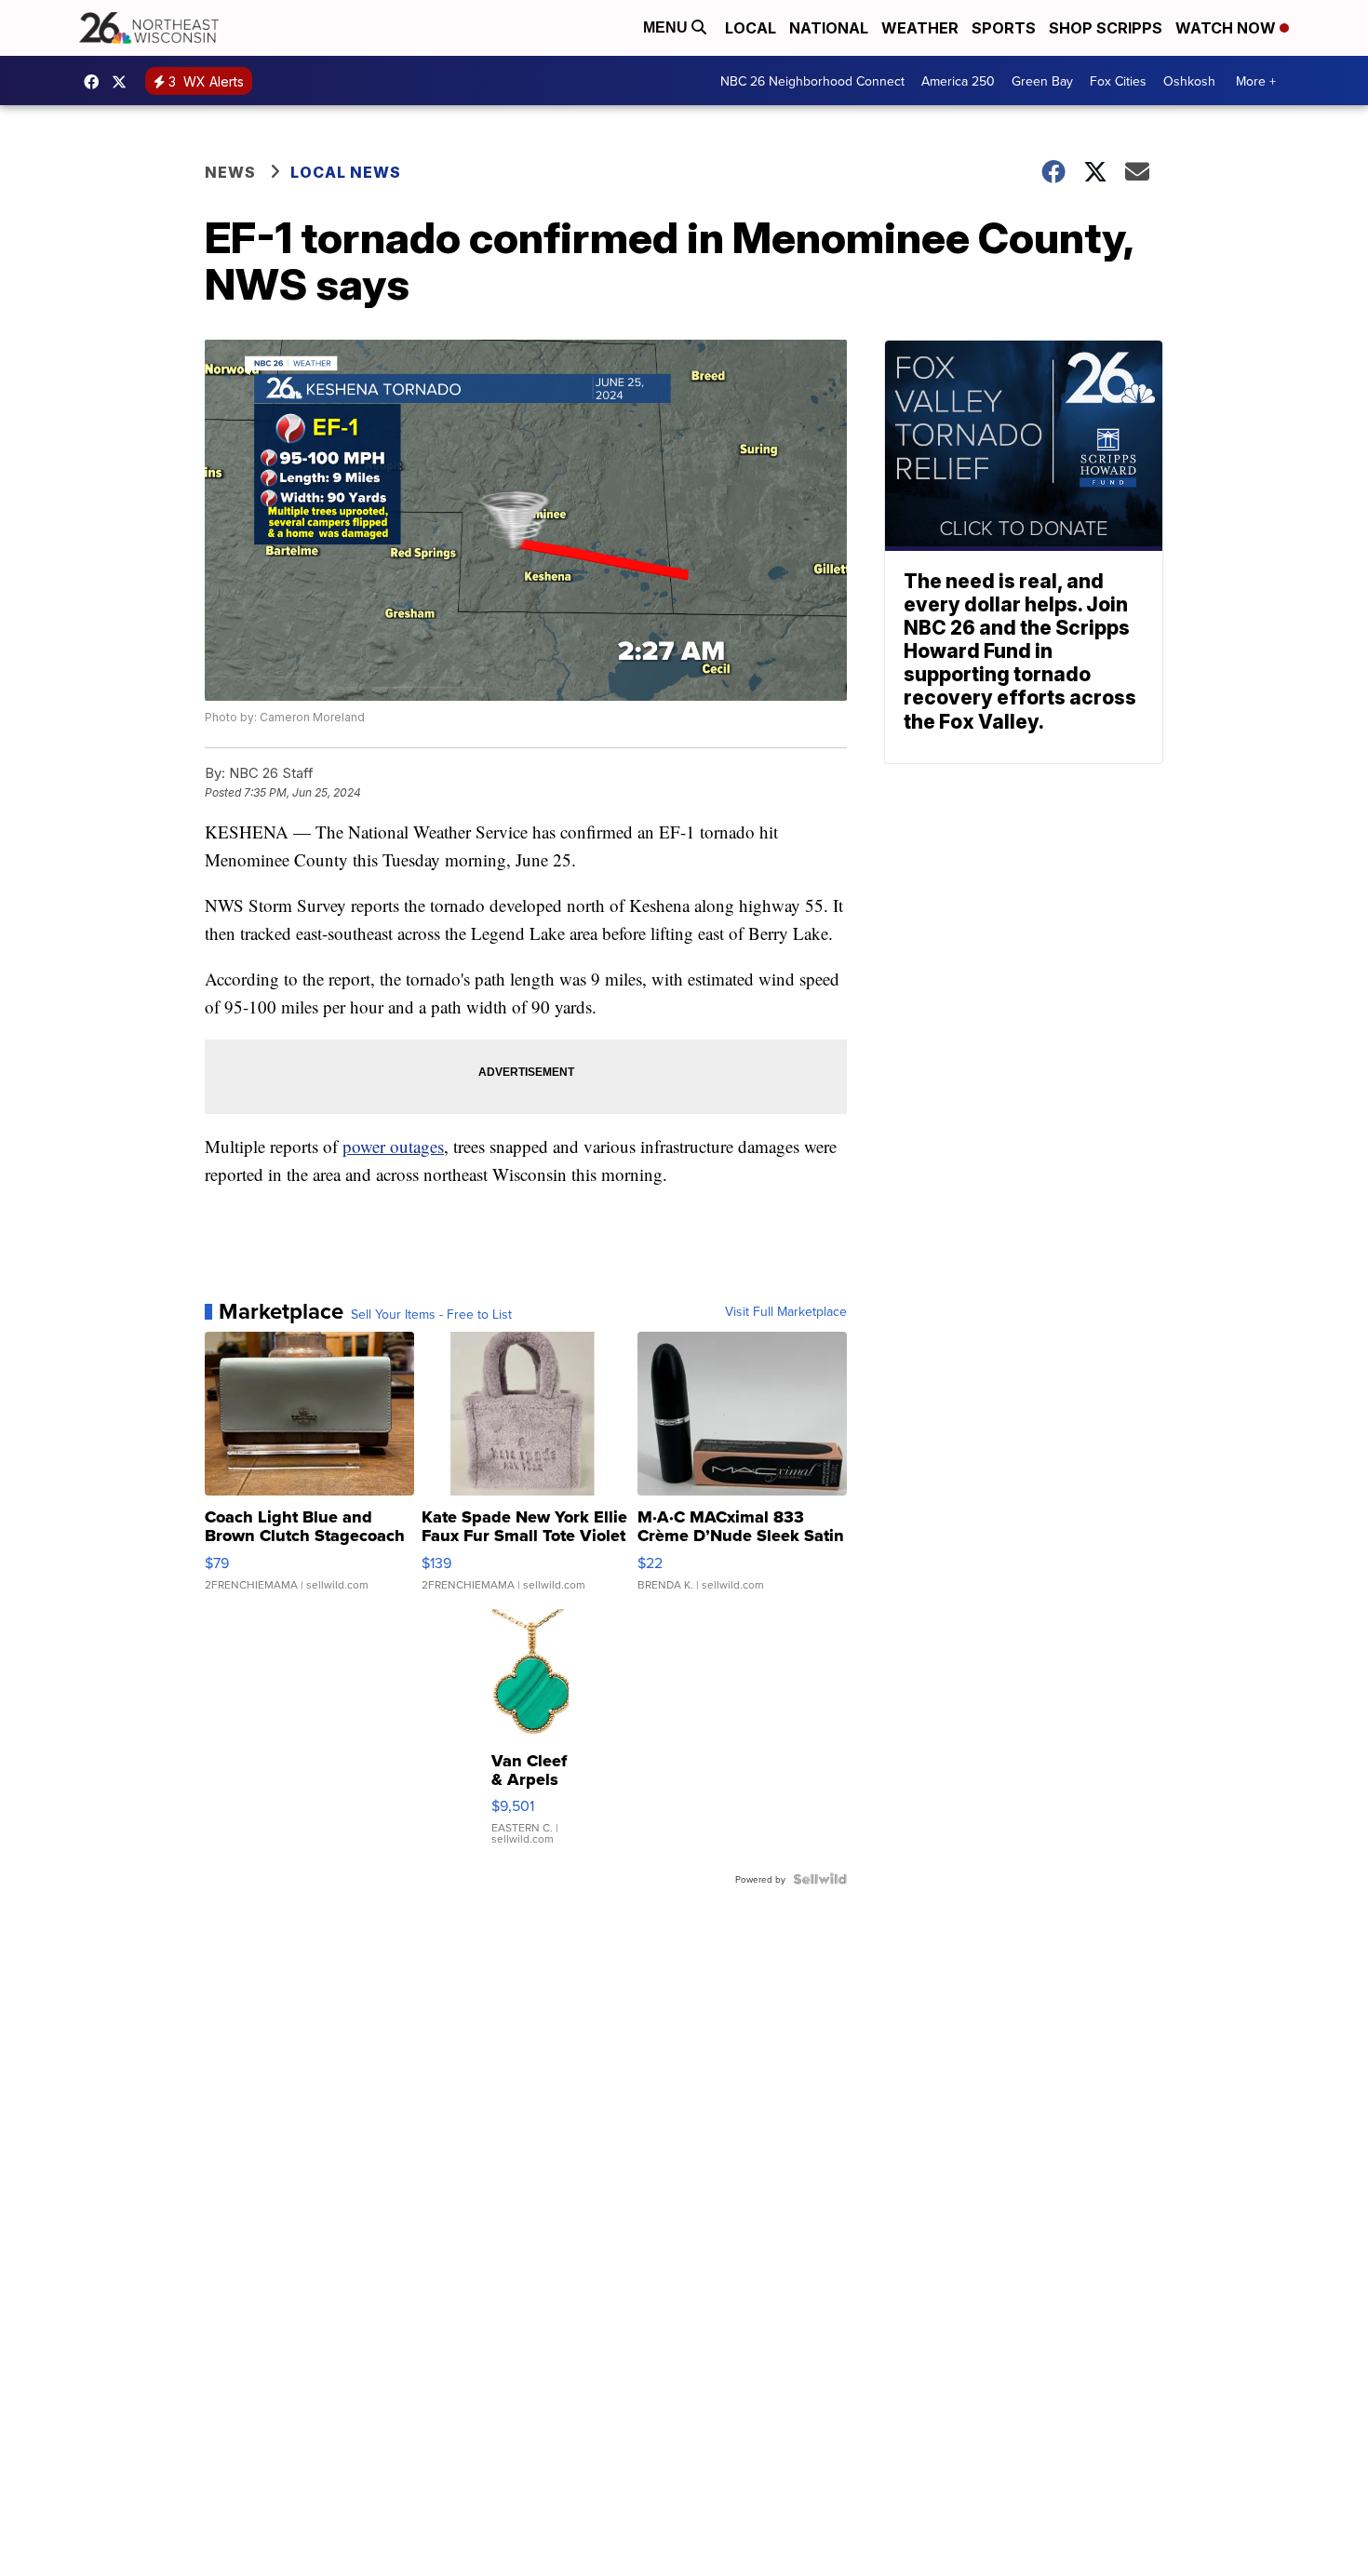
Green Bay (1042, 81)
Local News (346, 172)
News (230, 172)
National (829, 28)
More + (1256, 81)
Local (751, 28)
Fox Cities (1118, 81)
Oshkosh (1189, 81)
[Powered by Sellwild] (820, 1879)
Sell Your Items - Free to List (431, 1314)
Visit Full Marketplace (786, 1311)
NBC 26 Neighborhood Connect (812, 81)
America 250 (958, 81)
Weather (920, 28)
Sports (1004, 28)
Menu (667, 27)
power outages (393, 1146)
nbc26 (124, 82)
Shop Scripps (1106, 28)
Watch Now (1227, 28)
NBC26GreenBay (96, 82)
